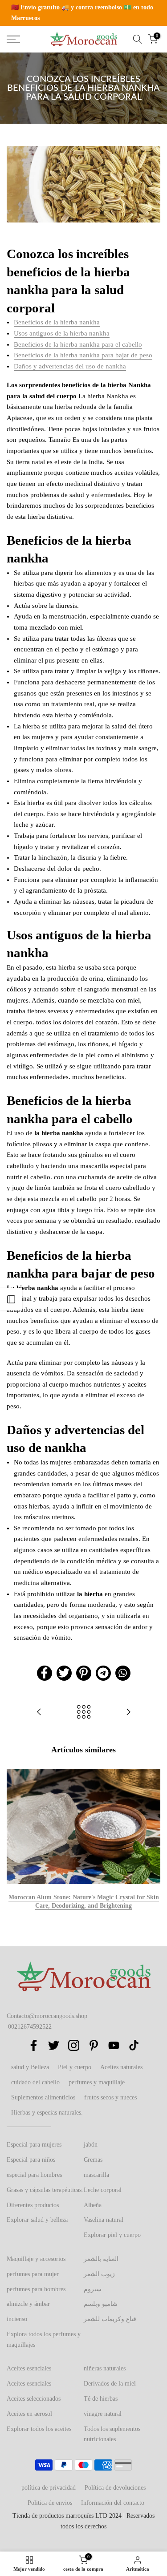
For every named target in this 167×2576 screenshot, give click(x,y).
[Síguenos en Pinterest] (94, 2045)
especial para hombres (34, 2175)
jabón (91, 2145)
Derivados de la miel (110, 2384)
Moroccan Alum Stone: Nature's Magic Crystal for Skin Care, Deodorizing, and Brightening (84, 1902)
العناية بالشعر (101, 2259)
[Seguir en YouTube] (114, 2045)
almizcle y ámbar (28, 2304)
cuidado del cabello (35, 2082)
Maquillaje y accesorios (36, 2259)
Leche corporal (103, 2190)
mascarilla (96, 2175)
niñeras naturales (105, 2368)
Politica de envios (50, 2503)
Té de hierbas (101, 2399)
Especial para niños (31, 2160)
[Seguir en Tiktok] (134, 2045)
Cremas (93, 2160)
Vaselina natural (104, 2220)
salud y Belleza (30, 2067)
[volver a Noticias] (84, 1713)
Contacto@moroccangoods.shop (47, 2016)
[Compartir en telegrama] (103, 1673)
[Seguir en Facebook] (34, 2045)
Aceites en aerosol (29, 2414)
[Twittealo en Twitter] (64, 1673)
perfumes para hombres (36, 2289)
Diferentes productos (33, 2205)
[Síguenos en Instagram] (74, 2045)
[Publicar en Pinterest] (84, 1673)
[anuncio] (83, 13)
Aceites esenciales (29, 2368)
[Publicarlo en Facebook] (45, 1673)
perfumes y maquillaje (97, 2082)
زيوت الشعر (99, 2274)
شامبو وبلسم (101, 2304)
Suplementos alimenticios (43, 2097)
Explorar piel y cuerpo (112, 2235)
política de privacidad (49, 2488)
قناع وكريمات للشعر (110, 2319)
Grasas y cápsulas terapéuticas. (45, 2190)
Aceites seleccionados (34, 2399)
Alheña (93, 2205)
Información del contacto (113, 2503)
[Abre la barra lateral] (11, 1299)
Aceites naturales (121, 2067)
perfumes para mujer (33, 2274)
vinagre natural (103, 2414)
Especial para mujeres (34, 2145)
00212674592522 (30, 2027)
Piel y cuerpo (75, 2067)
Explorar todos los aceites (39, 2429)
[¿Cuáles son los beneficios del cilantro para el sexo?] (128, 1713)
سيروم (93, 2289)
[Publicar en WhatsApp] (123, 1673)
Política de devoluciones (115, 2488)
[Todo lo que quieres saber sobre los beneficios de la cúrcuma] (39, 1713)
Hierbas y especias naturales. (47, 2113)
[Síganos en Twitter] (54, 2045)
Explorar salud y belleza (37, 2220)
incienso (17, 2319)
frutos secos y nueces (110, 2097)
